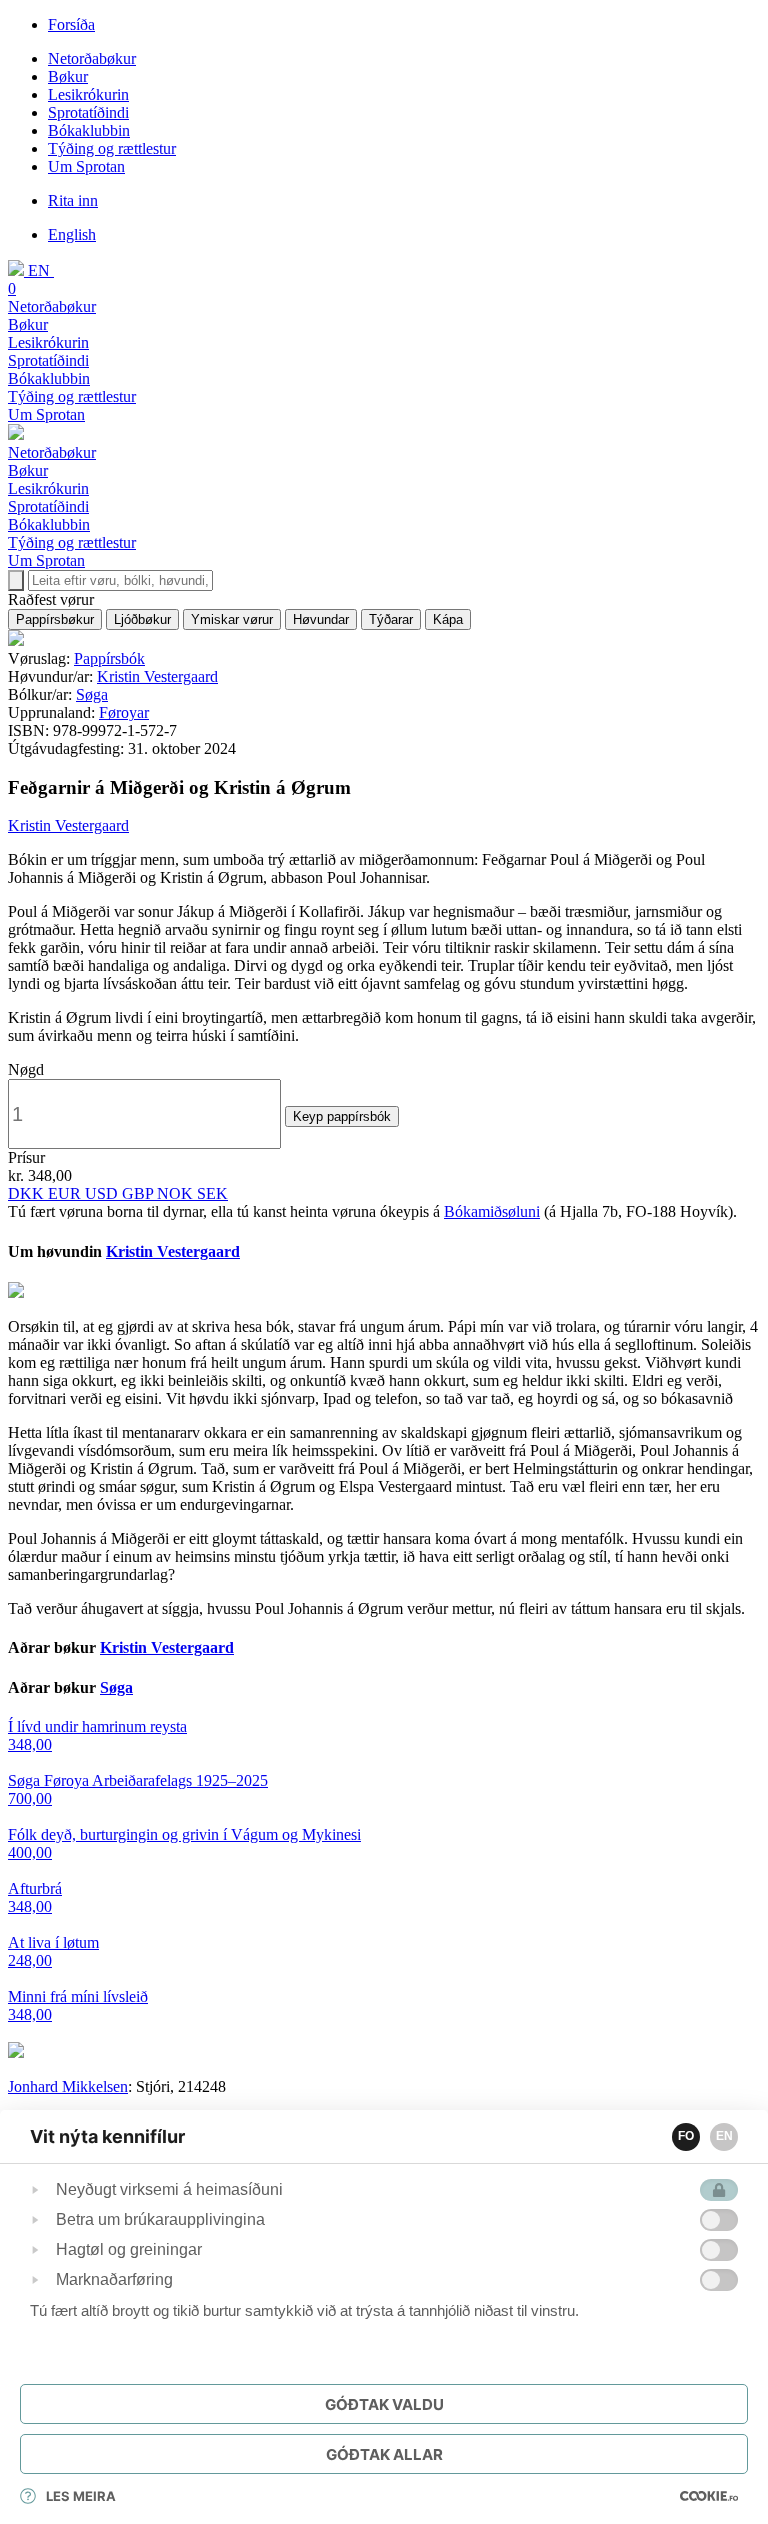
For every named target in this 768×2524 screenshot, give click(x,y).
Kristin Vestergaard (157, 676)
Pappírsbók (109, 658)
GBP (139, 1193)
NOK (177, 1193)
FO (686, 2136)
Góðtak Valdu (384, 2404)
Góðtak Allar (384, 2454)
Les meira (81, 2496)
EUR (66, 1193)
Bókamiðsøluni (492, 1211)
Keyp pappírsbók (342, 1116)
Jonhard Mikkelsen (68, 2086)
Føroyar (124, 712)
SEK (212, 1193)
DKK (28, 1193)
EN (724, 2136)
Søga (92, 694)
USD (103, 1193)
